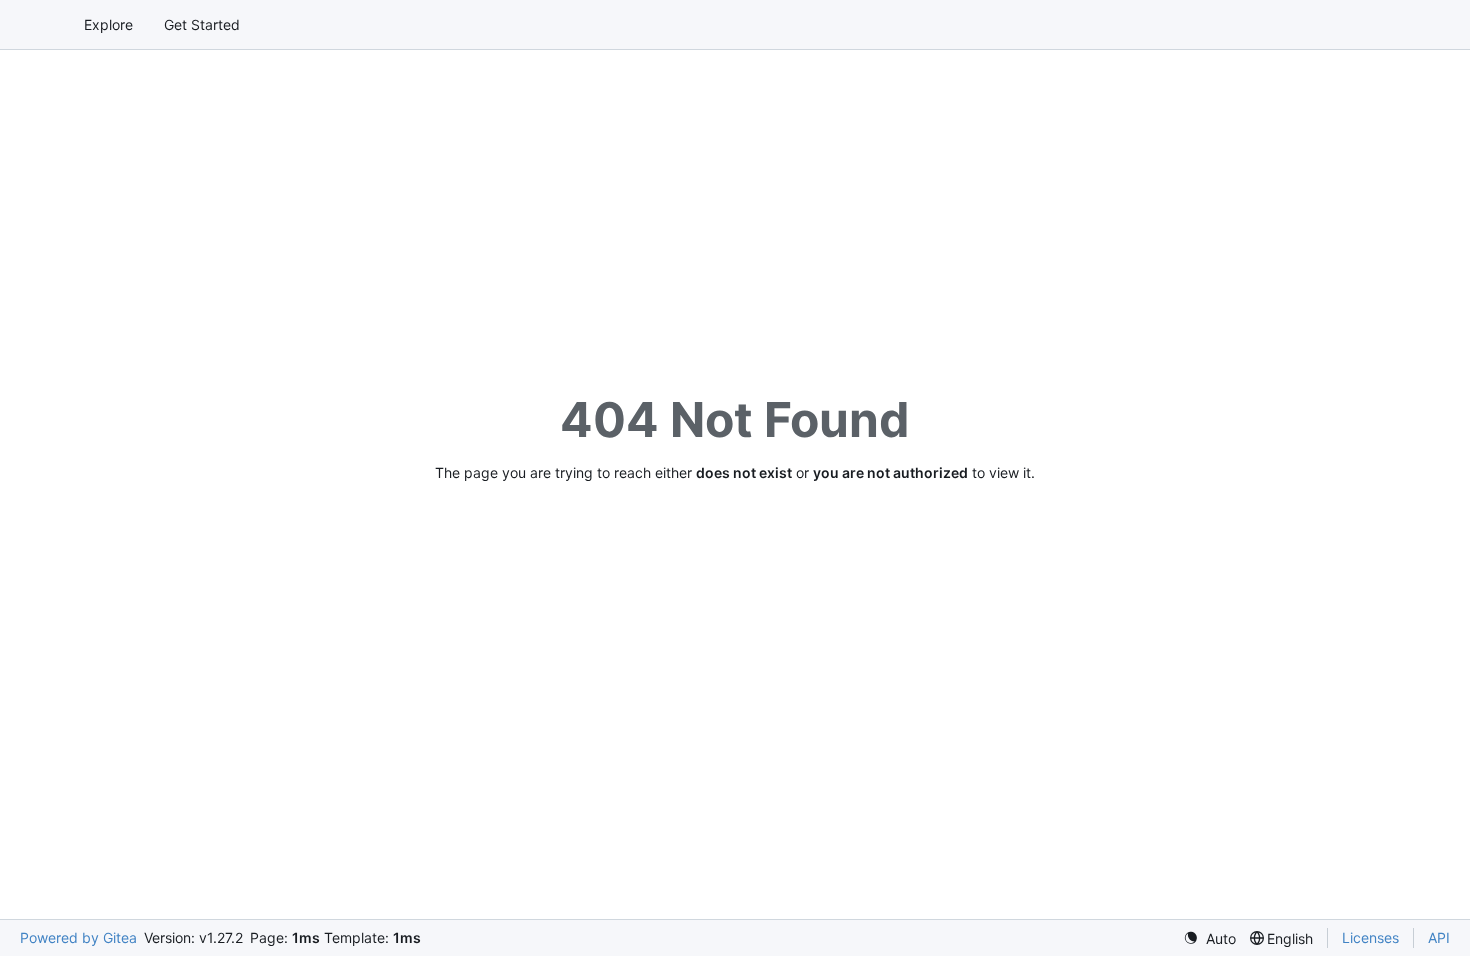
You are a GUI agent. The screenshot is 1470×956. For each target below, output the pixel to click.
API (1439, 937)
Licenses (1370, 937)
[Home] (38, 25)
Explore (108, 24)
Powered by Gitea (78, 937)
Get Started (202, 24)
